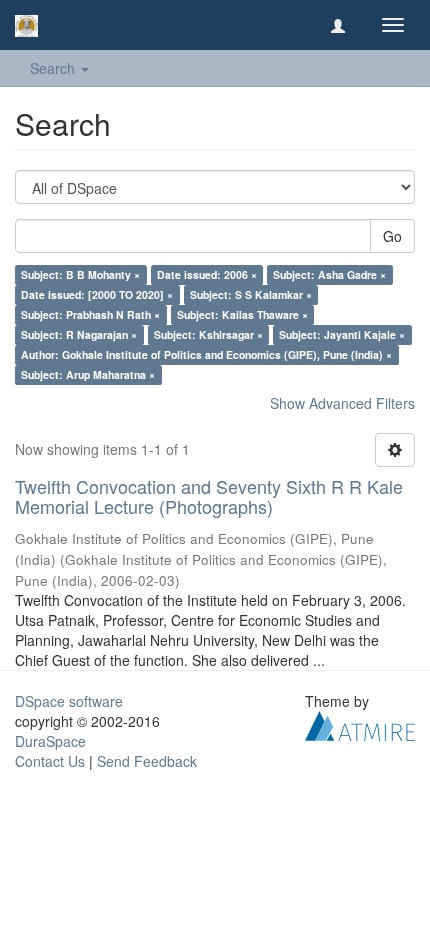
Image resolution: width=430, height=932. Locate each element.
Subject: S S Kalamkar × (251, 294)
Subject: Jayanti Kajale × (342, 334)
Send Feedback (147, 761)
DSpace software (69, 701)
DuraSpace (50, 741)
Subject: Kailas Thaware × (242, 314)
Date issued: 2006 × (207, 274)
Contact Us (50, 761)
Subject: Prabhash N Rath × (90, 314)
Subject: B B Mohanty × (80, 274)
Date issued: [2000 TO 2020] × (97, 294)
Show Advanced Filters (342, 403)
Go (392, 236)
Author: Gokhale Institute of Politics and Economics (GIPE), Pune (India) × (206, 354)
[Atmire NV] (360, 723)
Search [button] (54, 68)
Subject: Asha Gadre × (329, 274)
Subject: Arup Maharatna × (88, 374)
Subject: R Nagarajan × (79, 334)
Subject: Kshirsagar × (208, 334)
